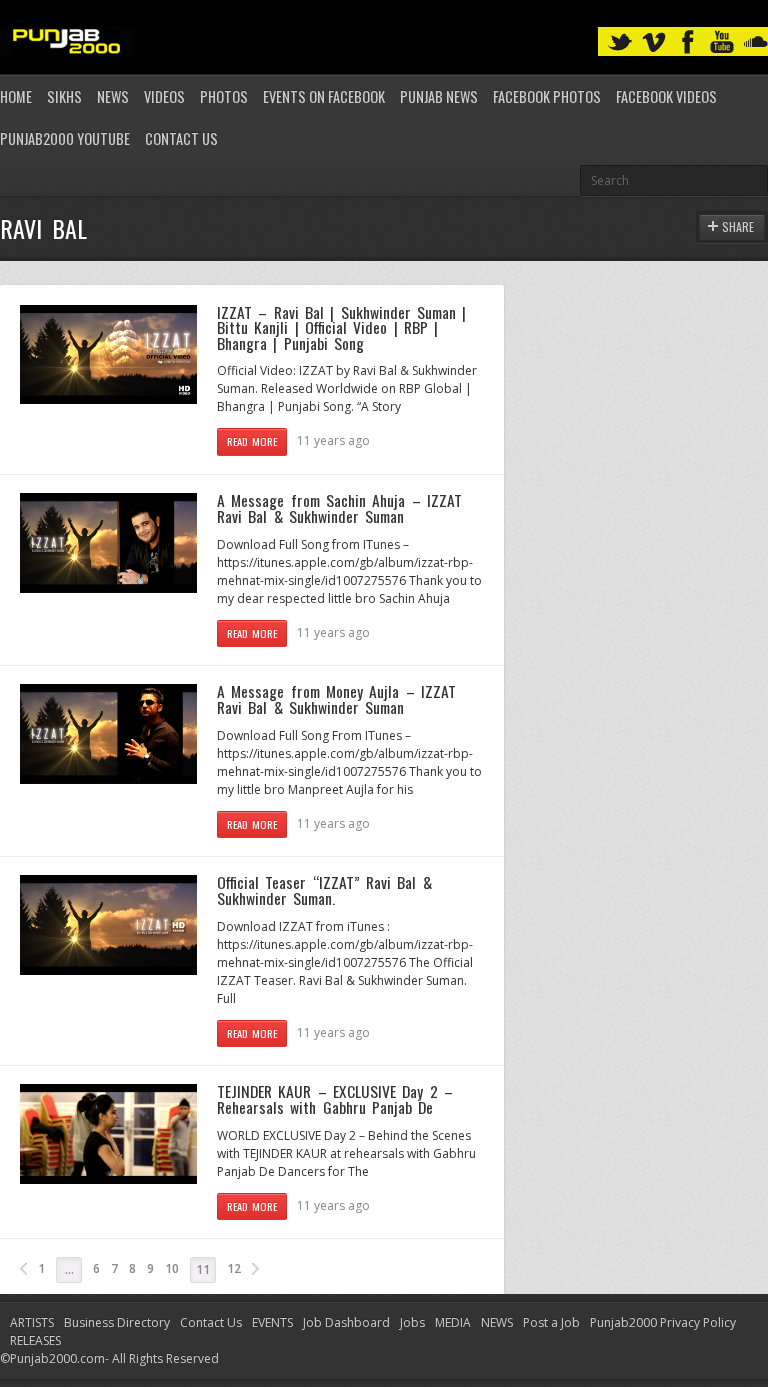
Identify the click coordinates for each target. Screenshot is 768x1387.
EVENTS (272, 1322)
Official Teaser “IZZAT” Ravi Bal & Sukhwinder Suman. (324, 890)
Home (16, 96)
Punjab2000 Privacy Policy (663, 1322)
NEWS (497, 1322)
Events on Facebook (324, 96)
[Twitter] (620, 42)
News (113, 96)
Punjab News (439, 96)
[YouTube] (722, 42)
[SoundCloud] (756, 42)
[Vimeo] (654, 42)
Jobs (412, 1322)
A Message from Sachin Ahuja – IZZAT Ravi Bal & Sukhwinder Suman (339, 508)
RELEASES (35, 1340)
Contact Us (181, 138)
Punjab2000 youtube (65, 138)
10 (172, 1268)
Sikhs (64, 96)
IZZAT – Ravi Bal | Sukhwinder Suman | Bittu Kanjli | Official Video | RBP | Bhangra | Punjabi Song (341, 327)
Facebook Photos (547, 96)
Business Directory (117, 1322)
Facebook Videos (666, 96)
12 (234, 1268)
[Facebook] (688, 42)
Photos (224, 96)
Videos (164, 96)
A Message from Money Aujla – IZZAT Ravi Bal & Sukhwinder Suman (336, 699)
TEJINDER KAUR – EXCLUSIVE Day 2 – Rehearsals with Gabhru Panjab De (335, 1099)
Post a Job (551, 1322)
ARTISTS (32, 1322)
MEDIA (453, 1322)
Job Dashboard (346, 1322)
